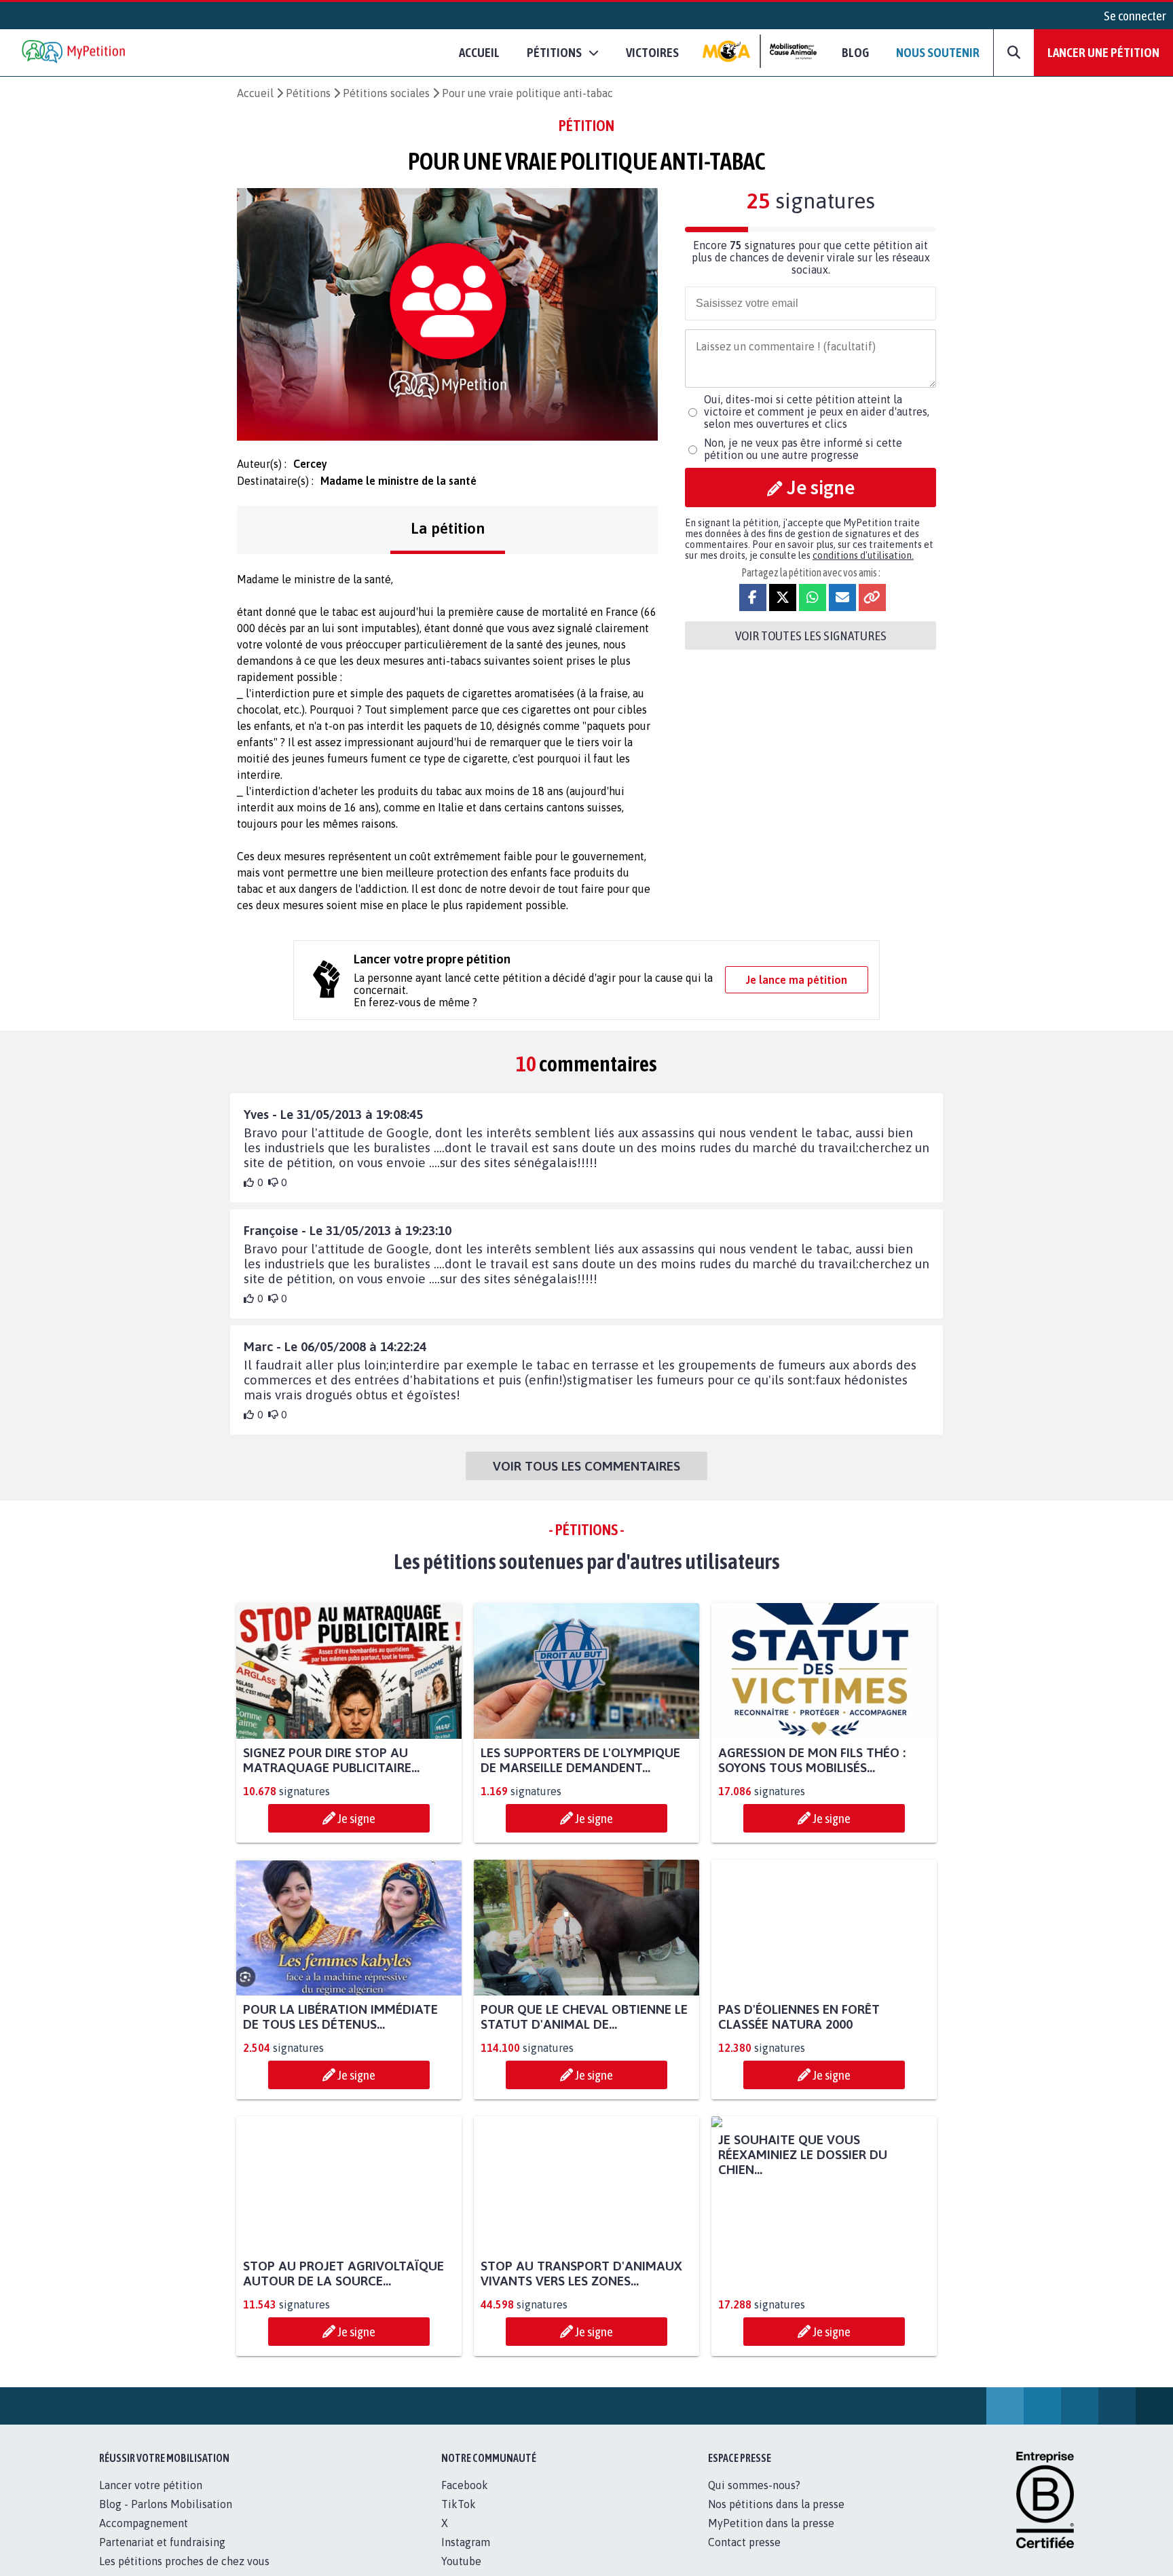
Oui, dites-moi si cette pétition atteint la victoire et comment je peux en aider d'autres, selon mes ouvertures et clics (817, 411)
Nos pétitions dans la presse (776, 2519)
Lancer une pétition (1103, 52)
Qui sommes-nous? (754, 2500)
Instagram (466, 2557)
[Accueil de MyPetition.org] (75, 53)
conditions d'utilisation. (863, 555)
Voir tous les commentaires (586, 1466)
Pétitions (308, 93)
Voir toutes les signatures (811, 636)
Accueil (479, 52)
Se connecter (1135, 16)
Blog (855, 52)
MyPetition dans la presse (771, 2538)
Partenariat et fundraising (162, 2557)
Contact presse (744, 2557)
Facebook (465, 2500)
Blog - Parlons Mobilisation (166, 2519)
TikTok (459, 2519)
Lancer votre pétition (151, 2500)
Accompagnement (144, 2538)
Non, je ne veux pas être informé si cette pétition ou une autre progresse (803, 449)
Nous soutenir (938, 52)
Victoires (652, 52)
